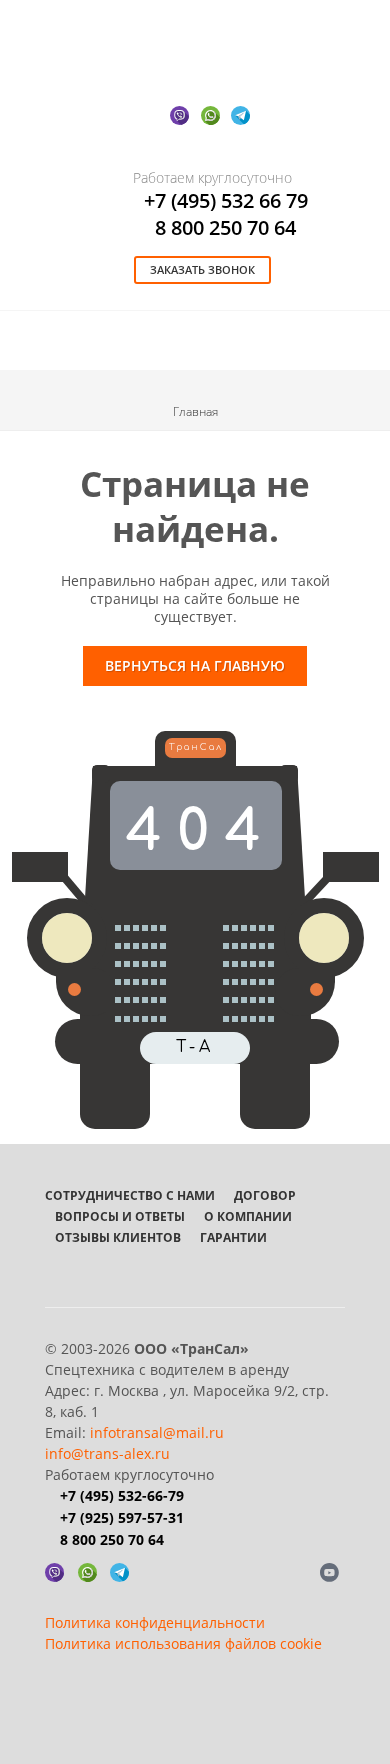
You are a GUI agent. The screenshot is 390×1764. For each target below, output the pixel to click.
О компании (248, 1216)
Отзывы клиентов (118, 1237)
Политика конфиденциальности (155, 1622)
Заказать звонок (202, 269)
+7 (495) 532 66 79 (226, 200)
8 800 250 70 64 (225, 227)
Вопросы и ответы (120, 1216)
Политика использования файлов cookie (183, 1643)
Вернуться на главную (195, 665)
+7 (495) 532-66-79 (122, 1495)
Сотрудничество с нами (130, 1195)
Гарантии (233, 1237)
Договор (265, 1195)
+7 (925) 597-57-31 (122, 1517)
